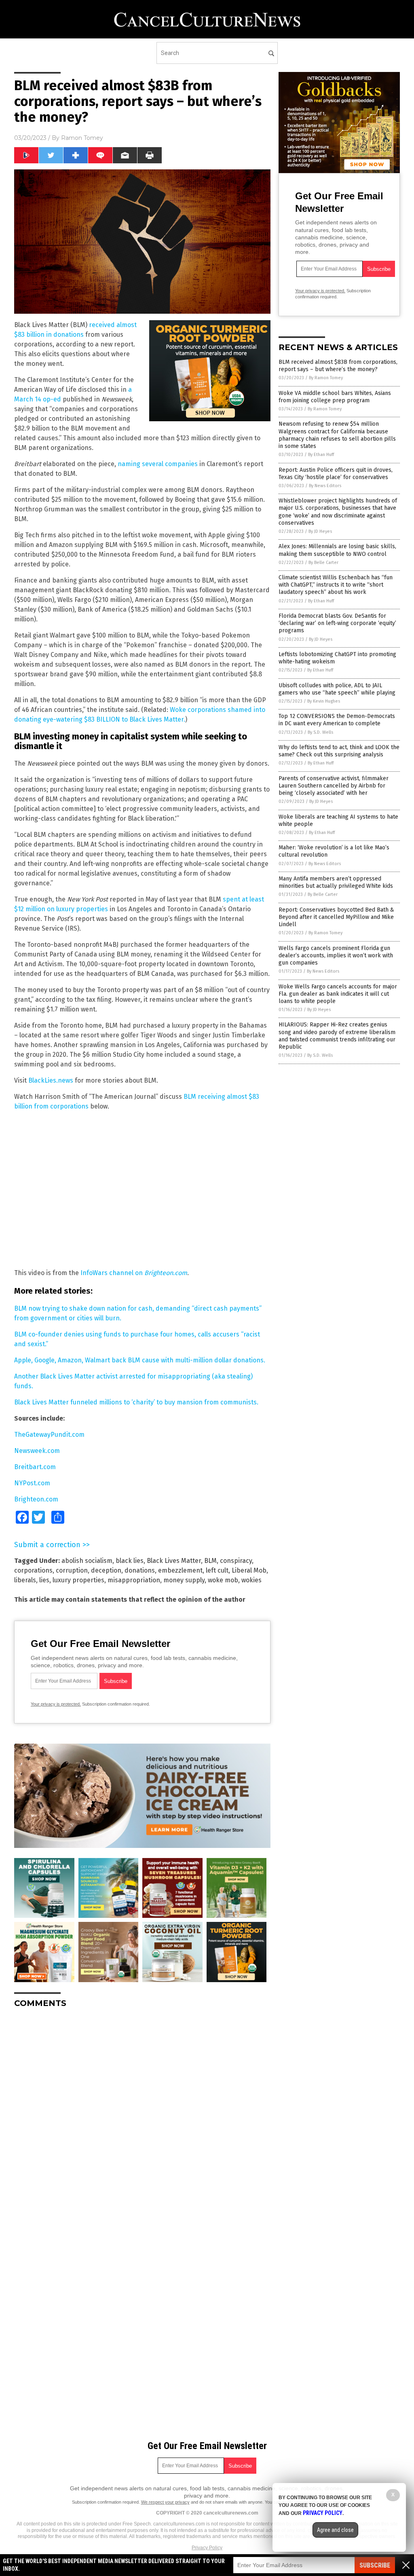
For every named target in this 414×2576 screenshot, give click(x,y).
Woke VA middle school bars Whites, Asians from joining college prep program (335, 397)
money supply (184, 1580)
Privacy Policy (207, 2548)
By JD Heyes (320, 531)
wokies (251, 1580)
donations (140, 1570)
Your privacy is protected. (56, 1704)
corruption (72, 1570)
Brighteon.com (36, 1499)
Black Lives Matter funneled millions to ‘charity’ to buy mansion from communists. (136, 1402)
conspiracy (236, 1561)
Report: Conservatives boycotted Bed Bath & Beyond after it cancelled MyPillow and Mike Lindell (336, 917)
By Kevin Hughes (324, 701)
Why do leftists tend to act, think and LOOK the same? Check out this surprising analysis (339, 751)
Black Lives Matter (174, 1561)
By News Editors (325, 486)
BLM (210, 1561)
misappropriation (134, 1580)
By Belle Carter (323, 563)
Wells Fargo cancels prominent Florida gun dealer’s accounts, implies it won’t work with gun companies (336, 955)
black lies (130, 1561)
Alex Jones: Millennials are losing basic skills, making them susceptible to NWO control (337, 550)
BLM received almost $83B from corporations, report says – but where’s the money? (338, 366)
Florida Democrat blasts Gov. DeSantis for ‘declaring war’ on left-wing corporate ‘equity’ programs (337, 623)
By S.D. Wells (320, 732)
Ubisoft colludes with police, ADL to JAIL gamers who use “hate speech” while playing (337, 689)
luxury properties (78, 1580)
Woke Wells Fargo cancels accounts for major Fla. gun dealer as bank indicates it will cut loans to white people (338, 994)
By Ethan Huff (321, 455)
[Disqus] (142, 2116)
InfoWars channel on (134, 1273)
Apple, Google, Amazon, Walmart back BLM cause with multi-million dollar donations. (140, 1360)
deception (106, 1570)
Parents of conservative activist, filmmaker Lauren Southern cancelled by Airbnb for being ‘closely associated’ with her (334, 786)
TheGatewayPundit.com (49, 1435)
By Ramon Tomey (326, 378)
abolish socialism (87, 1561)
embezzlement (180, 1570)
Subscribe (375, 2565)
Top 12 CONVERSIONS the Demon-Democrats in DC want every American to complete (337, 720)
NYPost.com (32, 1483)
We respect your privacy (165, 2502)
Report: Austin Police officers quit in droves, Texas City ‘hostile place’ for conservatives (336, 474)
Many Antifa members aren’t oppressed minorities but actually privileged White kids (336, 882)
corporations (33, 1570)
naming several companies (158, 464)
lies (44, 1580)
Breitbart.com (35, 1467)
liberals (25, 1580)
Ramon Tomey (82, 138)
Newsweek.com (37, 1451)
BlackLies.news (51, 1080)
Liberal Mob (249, 1570)
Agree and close (335, 2530)
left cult (217, 1570)
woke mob (223, 1580)
